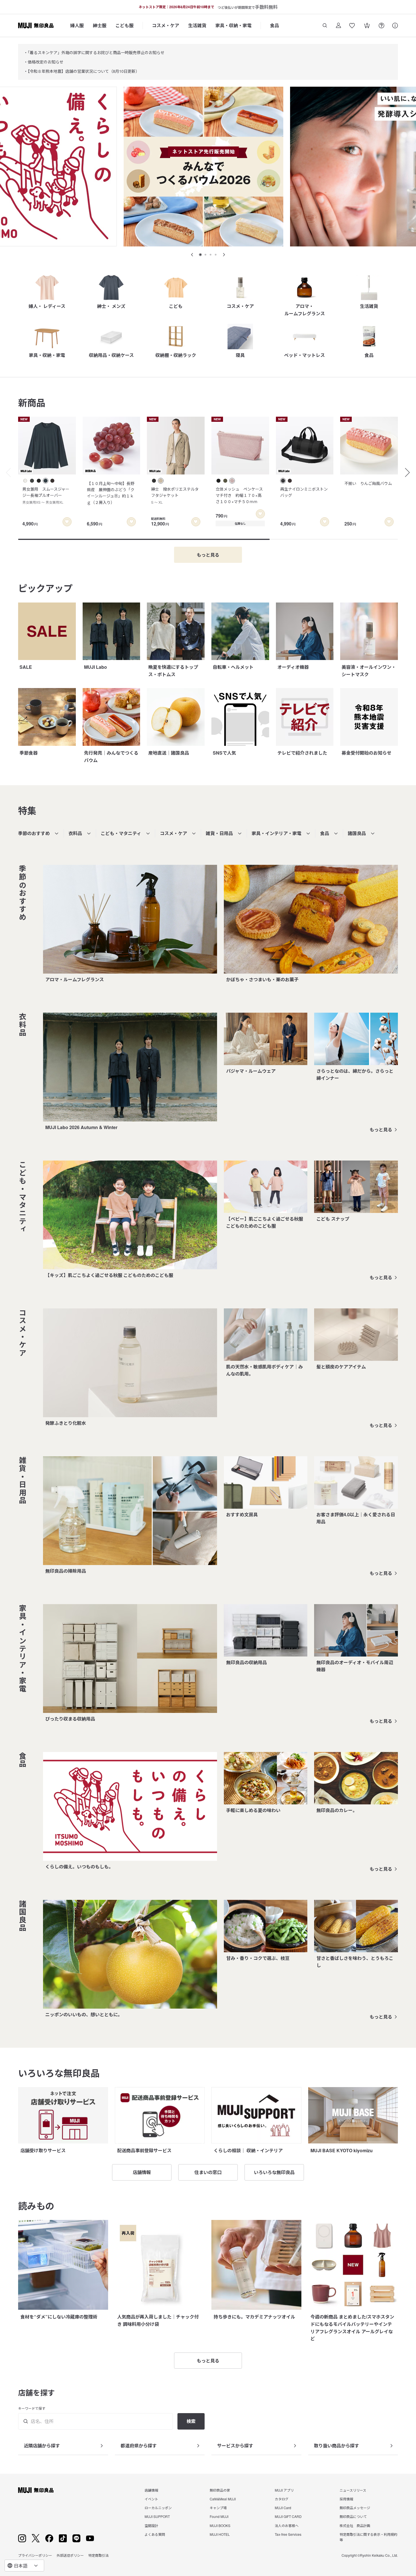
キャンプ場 (218, 2508)
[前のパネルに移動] (192, 255)
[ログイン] (338, 25)
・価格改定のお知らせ (44, 62)
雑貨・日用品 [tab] (219, 833)
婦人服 (77, 25)
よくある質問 (155, 2534)
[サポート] (395, 25)
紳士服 (100, 25)
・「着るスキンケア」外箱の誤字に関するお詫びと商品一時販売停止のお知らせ (94, 52)
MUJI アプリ (284, 2490)
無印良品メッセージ (355, 2508)
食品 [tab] (325, 833)
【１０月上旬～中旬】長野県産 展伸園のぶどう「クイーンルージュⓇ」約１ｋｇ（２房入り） (111, 493)
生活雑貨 (197, 25)
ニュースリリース (353, 2490)
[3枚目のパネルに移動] (211, 255)
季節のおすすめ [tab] (34, 833)
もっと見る (381, 1130)
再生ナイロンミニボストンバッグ (304, 492)
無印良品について (353, 2516)
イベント (151, 2499)
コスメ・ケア (166, 25)
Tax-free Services (288, 2534)
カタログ (282, 2499)
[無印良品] (36, 2490)
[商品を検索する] (325, 25)
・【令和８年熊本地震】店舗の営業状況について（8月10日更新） (82, 71)
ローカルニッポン (158, 2508)
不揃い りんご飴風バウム (368, 483)
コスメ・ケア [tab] (173, 833)
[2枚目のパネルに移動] (205, 255)
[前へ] (6, 472)
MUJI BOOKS (220, 2525)
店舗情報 (151, 2490)
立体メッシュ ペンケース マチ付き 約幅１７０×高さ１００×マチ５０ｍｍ (241, 495)
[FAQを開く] (381, 25)
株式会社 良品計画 (355, 2525)
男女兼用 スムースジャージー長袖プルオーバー (46, 495)
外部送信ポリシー (70, 2555)
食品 (275, 25)
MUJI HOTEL (220, 2534)
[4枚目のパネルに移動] (216, 255)
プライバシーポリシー (35, 2555)
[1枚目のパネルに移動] (200, 255)
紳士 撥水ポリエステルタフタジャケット (175, 495)
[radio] (25, 481)
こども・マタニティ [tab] (121, 833)
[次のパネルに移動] (224, 255)
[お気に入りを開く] (352, 25)
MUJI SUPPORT (157, 2516)
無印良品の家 (220, 2490)
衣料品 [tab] (75, 833)
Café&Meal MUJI (223, 2499)
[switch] (67, 522)
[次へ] (410, 472)
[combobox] (24, 2566)
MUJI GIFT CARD (288, 2516)
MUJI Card (283, 2508)
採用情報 (346, 2499)
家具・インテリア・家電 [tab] (276, 833)
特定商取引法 (98, 2555)
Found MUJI (219, 2516)
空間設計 (151, 2525)
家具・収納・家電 (233, 25)
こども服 (125, 25)
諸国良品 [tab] (357, 833)
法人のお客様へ (287, 2525)
